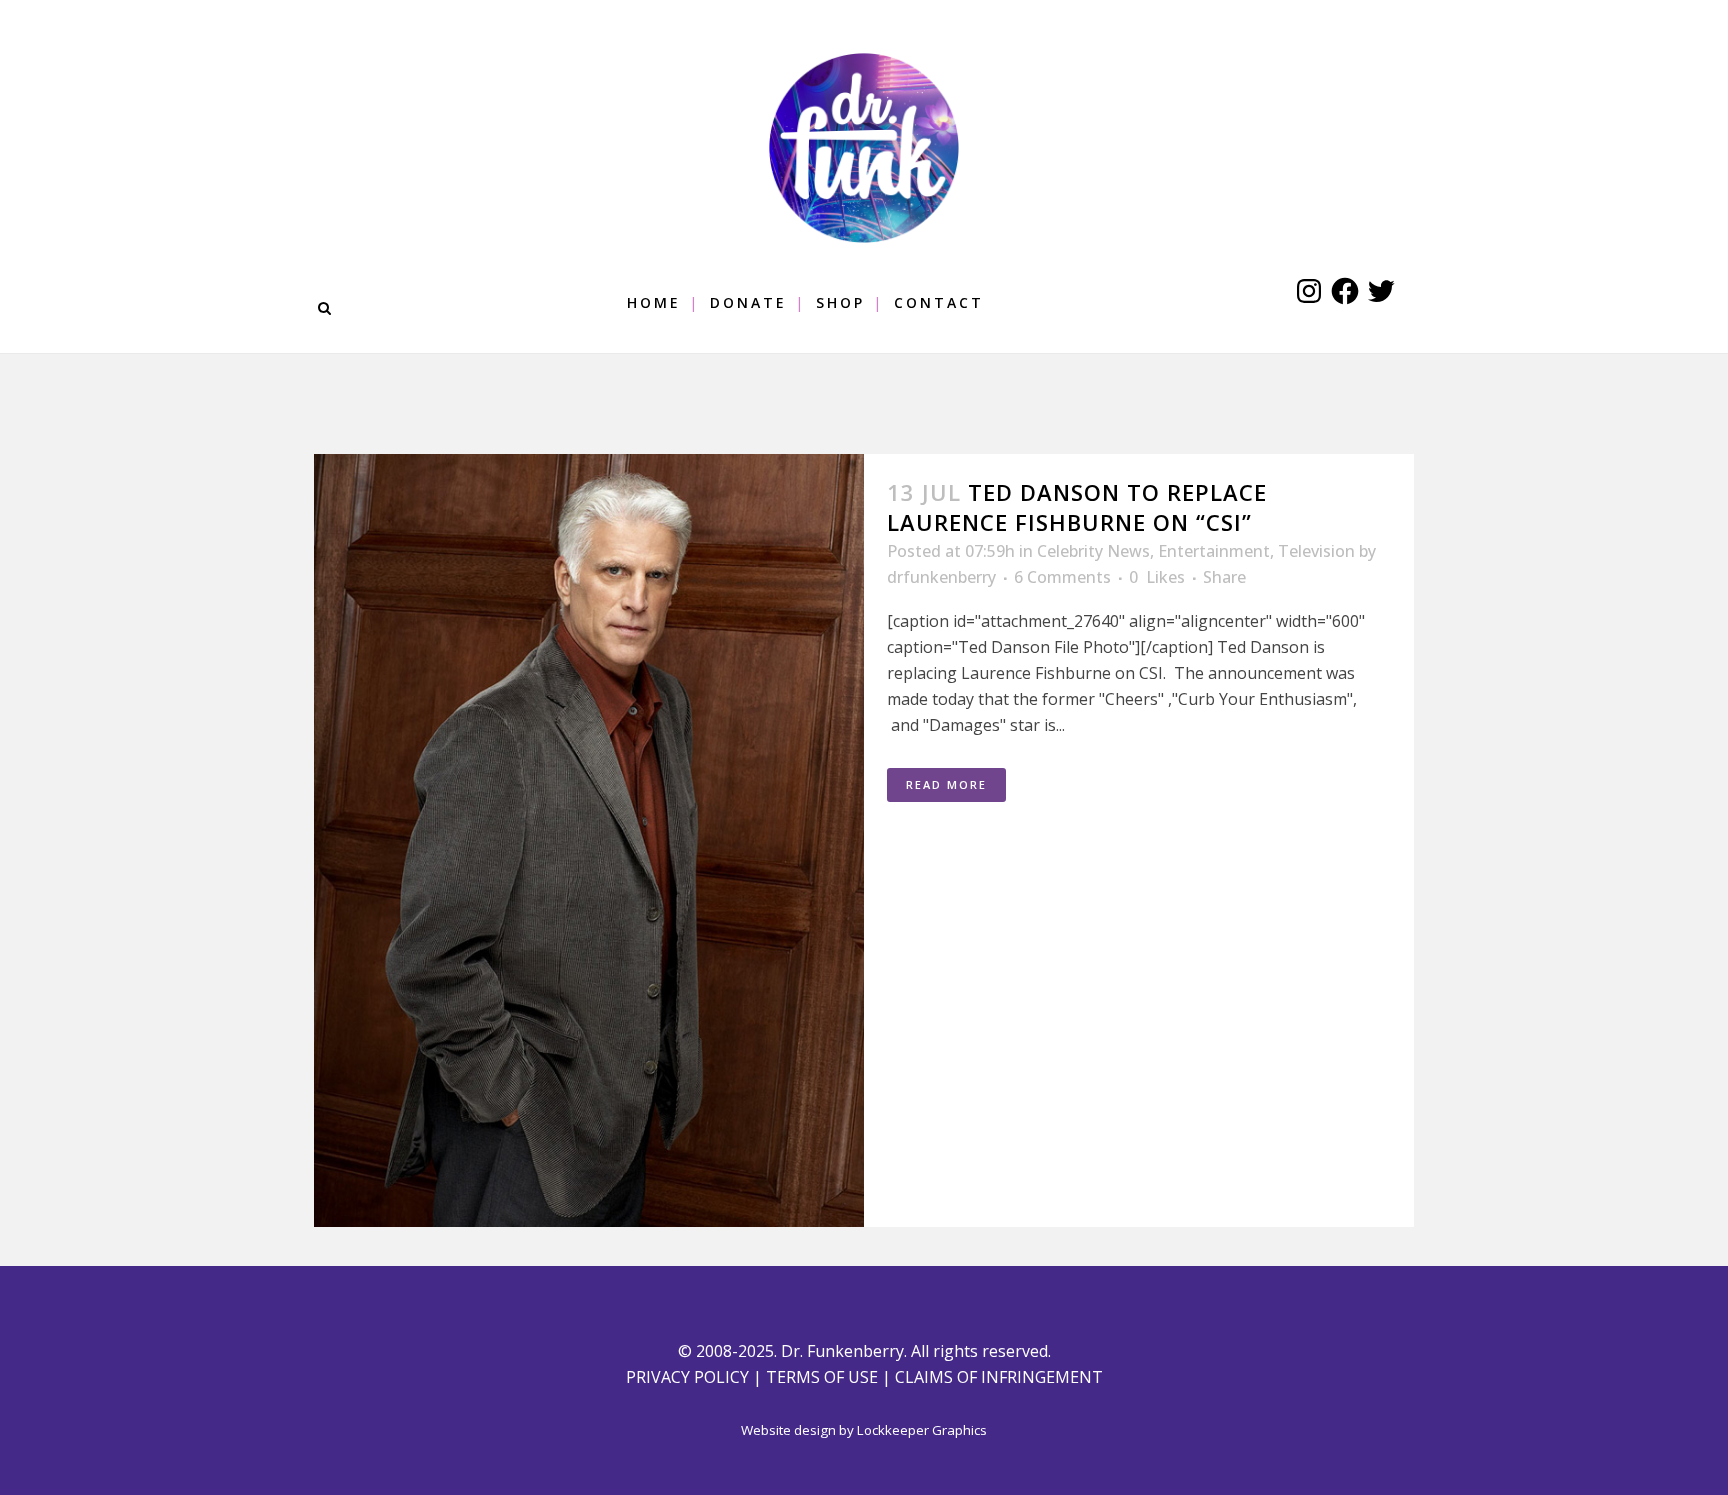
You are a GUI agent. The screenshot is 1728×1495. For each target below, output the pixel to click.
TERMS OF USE (822, 1377)
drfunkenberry (941, 577)
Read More (946, 784)
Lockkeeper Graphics (922, 1430)
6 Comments (1062, 577)
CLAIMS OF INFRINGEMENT (999, 1377)
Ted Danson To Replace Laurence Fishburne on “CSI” (1077, 507)
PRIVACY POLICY (687, 1377)
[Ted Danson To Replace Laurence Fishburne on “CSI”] (589, 840)
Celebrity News (1093, 551)
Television (1316, 551)
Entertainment (1214, 551)
